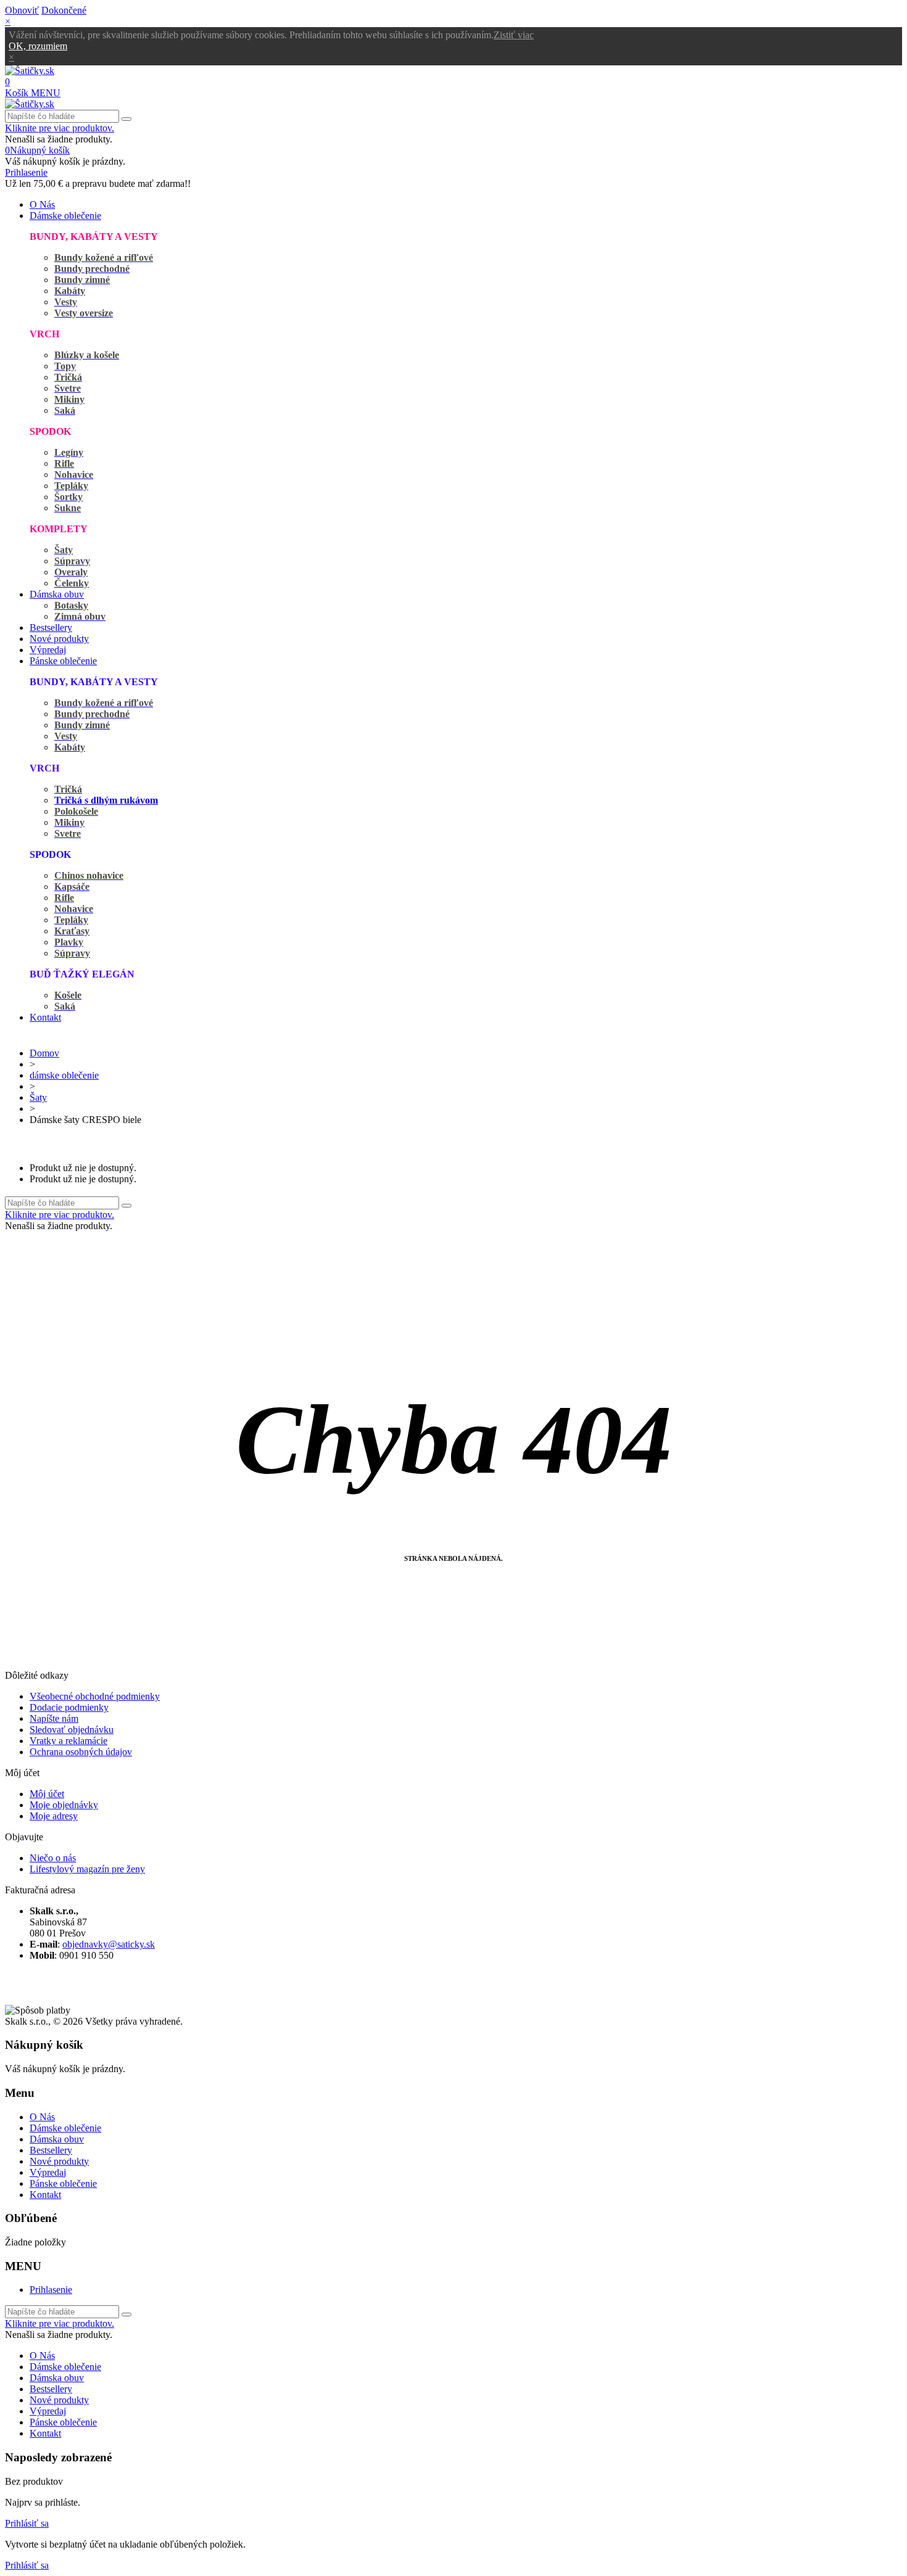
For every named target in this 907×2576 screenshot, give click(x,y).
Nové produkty (59, 639)
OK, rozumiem (38, 46)
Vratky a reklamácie (68, 1741)
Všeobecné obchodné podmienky (95, 1696)
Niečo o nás (53, 1858)
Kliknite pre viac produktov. (60, 128)
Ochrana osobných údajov (81, 1752)
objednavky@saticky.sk (109, 1944)
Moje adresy (54, 1816)
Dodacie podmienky (69, 1707)
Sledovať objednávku (72, 1730)
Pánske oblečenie (63, 661)
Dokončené (64, 10)
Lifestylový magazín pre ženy (87, 1869)
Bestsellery (51, 628)
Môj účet (47, 1794)
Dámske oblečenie (65, 216)
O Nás (42, 204)
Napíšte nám (54, 1718)
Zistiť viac (514, 35)
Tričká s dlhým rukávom (106, 800)
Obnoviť (22, 10)
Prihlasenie (51, 2290)
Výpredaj (48, 650)
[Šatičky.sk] (30, 71)
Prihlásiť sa (27, 2523)
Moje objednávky (64, 1805)
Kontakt (45, 1017)
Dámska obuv (57, 594)
